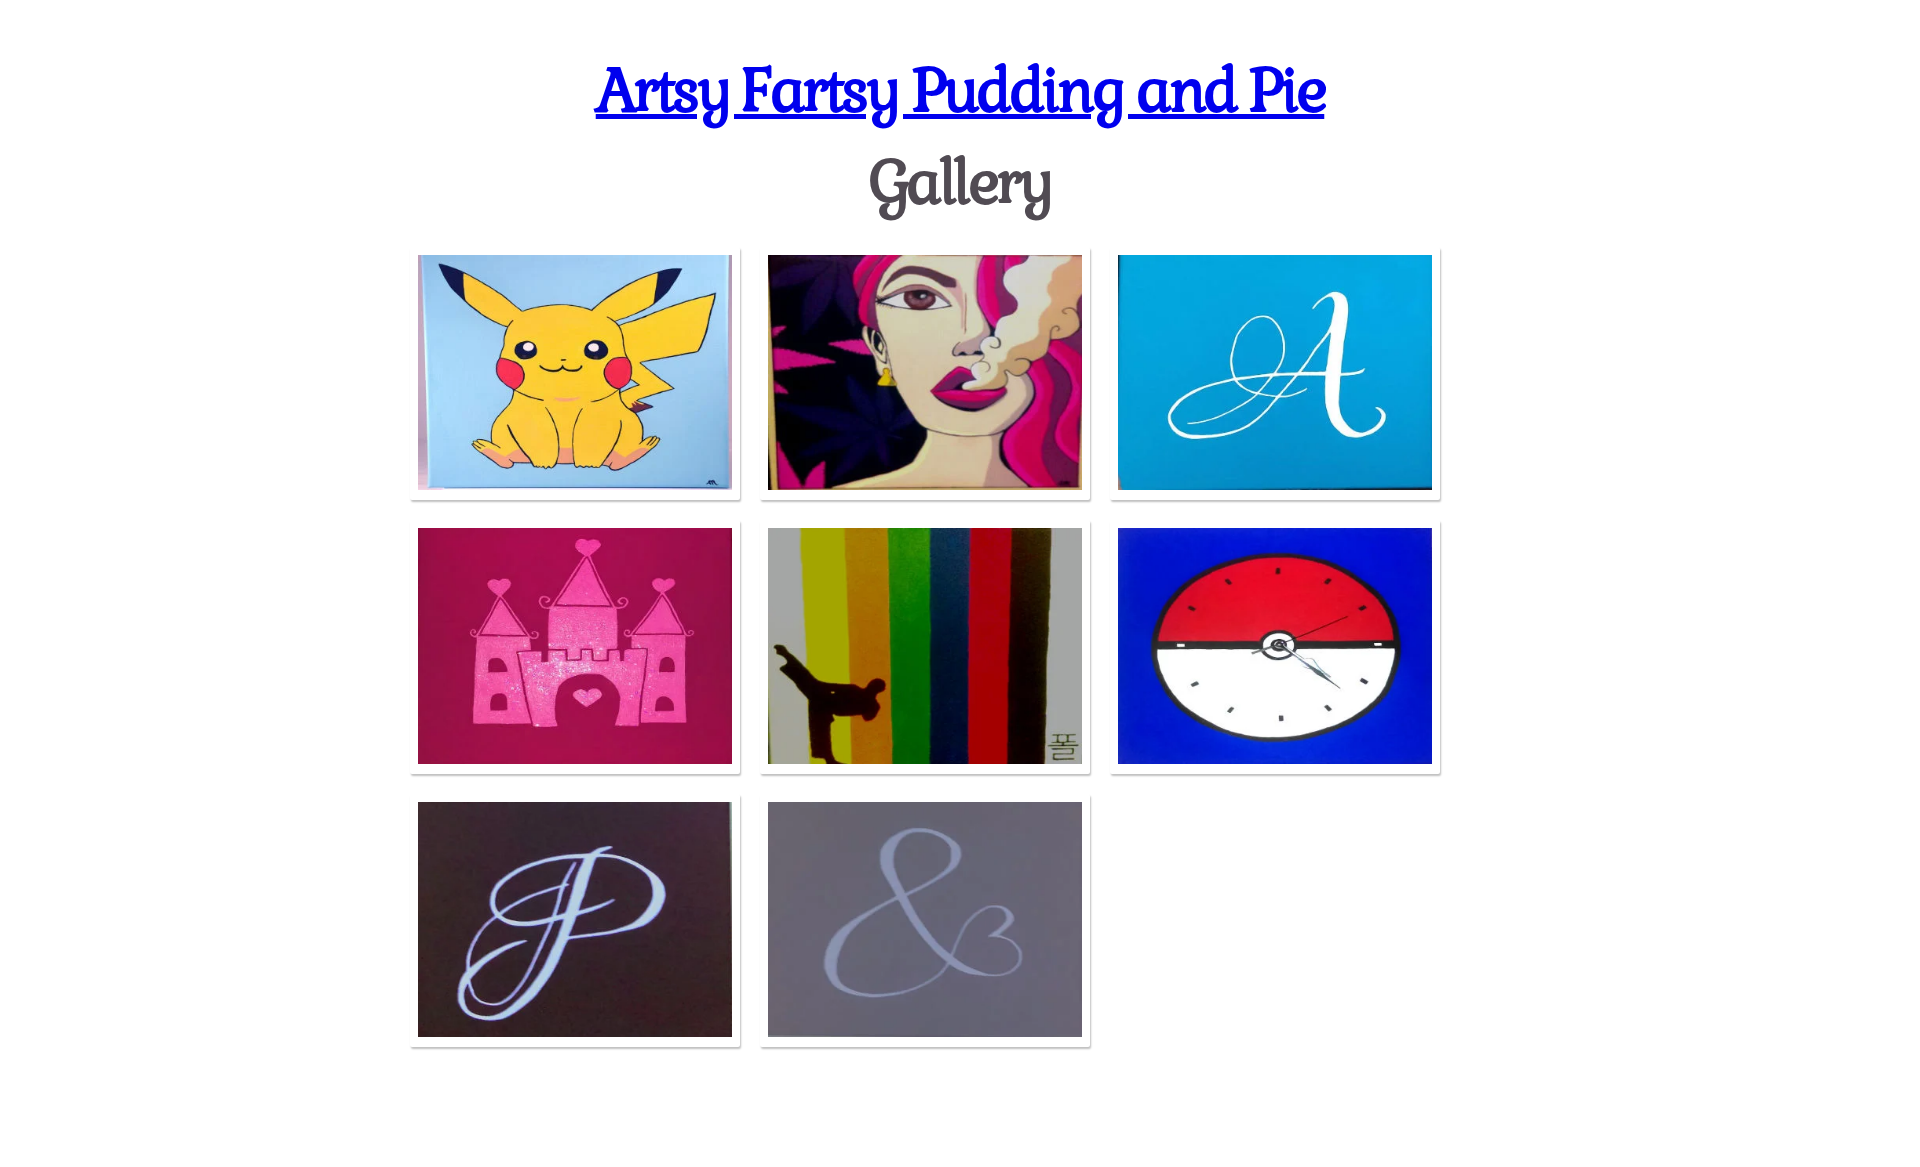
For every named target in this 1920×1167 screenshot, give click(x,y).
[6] (1275, 647)
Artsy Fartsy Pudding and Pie (960, 90)
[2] (925, 374)
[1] (575, 374)
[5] (925, 647)
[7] (575, 921)
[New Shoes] (575, 647)
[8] (925, 921)
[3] (1275, 374)
